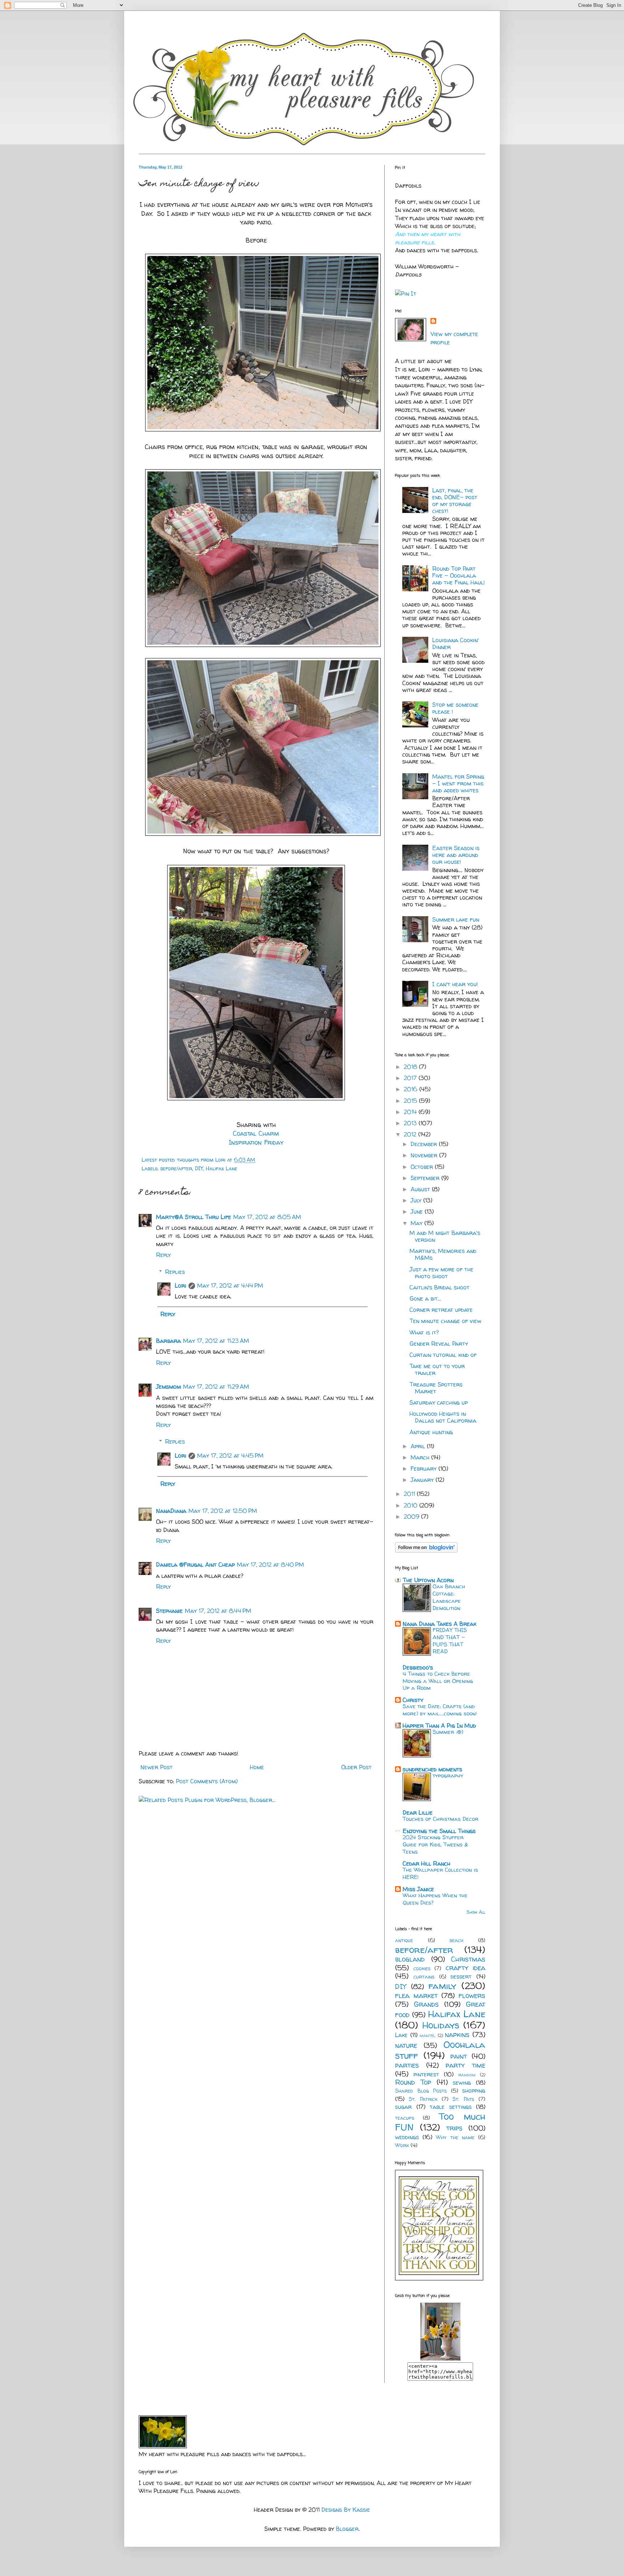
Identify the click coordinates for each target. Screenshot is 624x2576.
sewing (462, 2083)
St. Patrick (423, 2099)
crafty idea (466, 1968)
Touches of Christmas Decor (441, 1819)
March (421, 1457)
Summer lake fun (456, 919)
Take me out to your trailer (437, 1369)
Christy (413, 1700)
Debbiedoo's (418, 1667)
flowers (472, 1996)
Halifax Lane (222, 1169)
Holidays (441, 2025)
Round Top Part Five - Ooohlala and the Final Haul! (459, 575)
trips (454, 2128)
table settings (451, 2107)
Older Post (356, 1767)
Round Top (413, 2082)
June (418, 1211)
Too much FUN (440, 2122)
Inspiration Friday (256, 1142)
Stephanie (169, 1611)
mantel (428, 2035)
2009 (412, 1517)
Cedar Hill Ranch (426, 1863)
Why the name (455, 2137)
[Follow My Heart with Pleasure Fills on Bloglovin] (426, 1550)
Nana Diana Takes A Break (439, 1624)
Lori (181, 1285)
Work (402, 2145)
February (424, 1468)
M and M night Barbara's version (445, 1236)
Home (257, 1767)
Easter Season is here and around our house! (456, 855)
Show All (476, 1912)
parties (407, 2065)
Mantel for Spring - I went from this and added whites (458, 783)
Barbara (168, 1341)
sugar (403, 2107)
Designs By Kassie (346, 2510)
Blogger (347, 2529)
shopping (474, 2090)
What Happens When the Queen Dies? (435, 1899)
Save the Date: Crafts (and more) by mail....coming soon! (440, 1710)
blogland (410, 1959)
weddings (407, 2137)
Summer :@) (448, 1732)
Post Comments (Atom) (207, 1781)
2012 (411, 1134)
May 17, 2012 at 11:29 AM (216, 1387)
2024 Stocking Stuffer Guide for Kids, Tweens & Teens (435, 1844)
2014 (411, 1112)
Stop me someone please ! (455, 708)
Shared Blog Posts (421, 2091)
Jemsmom (168, 1387)
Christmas (468, 1959)
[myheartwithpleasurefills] (440, 2358)
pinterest (426, 2074)
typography (448, 1776)
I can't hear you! (455, 984)
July (417, 1200)
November (425, 1155)
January (423, 1480)
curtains (424, 1977)
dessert (461, 1976)
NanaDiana (171, 1511)
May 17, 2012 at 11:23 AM (216, 1341)
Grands (426, 2004)
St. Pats (463, 2099)
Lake (401, 2035)
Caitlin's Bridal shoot (439, 1287)
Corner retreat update (441, 1310)
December (425, 1144)
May (417, 1223)
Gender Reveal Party (439, 1344)
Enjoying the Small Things (439, 1831)
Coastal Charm (256, 1133)
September (426, 1178)
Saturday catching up (439, 1402)
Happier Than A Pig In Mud (439, 1726)
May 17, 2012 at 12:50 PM (223, 1511)
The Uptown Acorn (428, 1580)
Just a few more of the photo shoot (441, 1273)
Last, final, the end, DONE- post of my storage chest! (455, 501)
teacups (405, 2118)
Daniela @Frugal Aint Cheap (195, 1565)
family (442, 1986)
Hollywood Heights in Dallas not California (443, 1417)
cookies (422, 1968)
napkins (457, 2035)
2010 (411, 1505)
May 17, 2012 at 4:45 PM (230, 1455)
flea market (416, 1996)
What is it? (424, 1332)
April (419, 1446)
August (421, 1189)
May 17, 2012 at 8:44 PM (218, 1611)
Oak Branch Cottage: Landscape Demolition (449, 1597)
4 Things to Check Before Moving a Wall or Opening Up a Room (438, 1681)
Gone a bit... (425, 1298)
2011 (410, 1494)
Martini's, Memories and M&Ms (443, 1254)
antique (404, 1940)
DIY (199, 1169)
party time (465, 2065)
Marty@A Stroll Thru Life (194, 1217)
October (423, 1167)
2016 (411, 1089)
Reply (163, 1255)
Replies (175, 1272)
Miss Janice (418, 1889)
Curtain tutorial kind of (443, 1355)
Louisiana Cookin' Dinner (456, 643)
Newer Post (157, 1767)
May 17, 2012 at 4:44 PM (230, 1285)
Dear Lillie (418, 1813)
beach (456, 1940)
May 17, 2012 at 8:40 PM (270, 1565)
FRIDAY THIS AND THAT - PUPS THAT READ (450, 1641)
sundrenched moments (432, 1769)
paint (459, 2056)
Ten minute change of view (445, 1321)
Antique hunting (431, 1432)
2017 (411, 1078)
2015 (411, 1101)
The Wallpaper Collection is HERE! (440, 1873)
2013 (411, 1123)
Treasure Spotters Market (436, 1388)
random (467, 2075)
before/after (176, 1169)
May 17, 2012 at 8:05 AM (267, 1217)
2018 (411, 1067)
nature (406, 2045)
